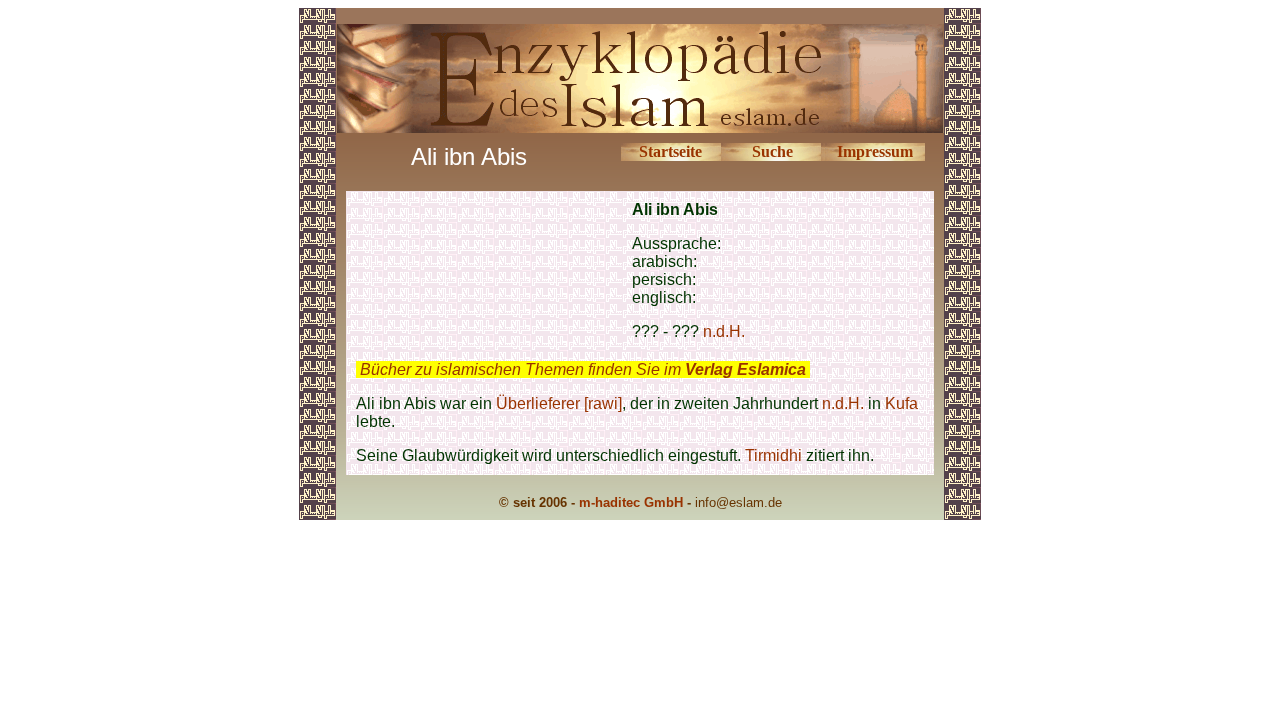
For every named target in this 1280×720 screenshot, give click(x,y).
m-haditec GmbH (631, 502)
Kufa (901, 403)
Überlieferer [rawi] (559, 403)
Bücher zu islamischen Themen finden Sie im (583, 369)
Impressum (875, 151)
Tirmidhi (773, 455)
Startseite (670, 151)
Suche (772, 151)
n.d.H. (724, 331)
